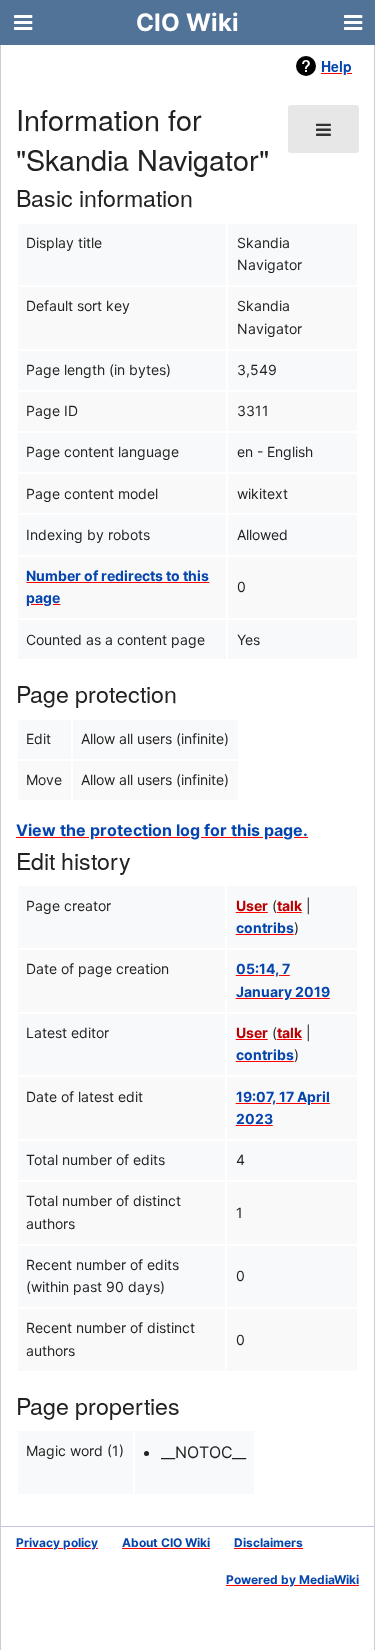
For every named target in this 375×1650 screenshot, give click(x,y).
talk (289, 905)
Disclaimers (268, 1542)
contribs (265, 927)
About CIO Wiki (166, 1542)
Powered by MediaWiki (292, 1579)
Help (336, 66)
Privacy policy (57, 1542)
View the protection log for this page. (162, 830)
